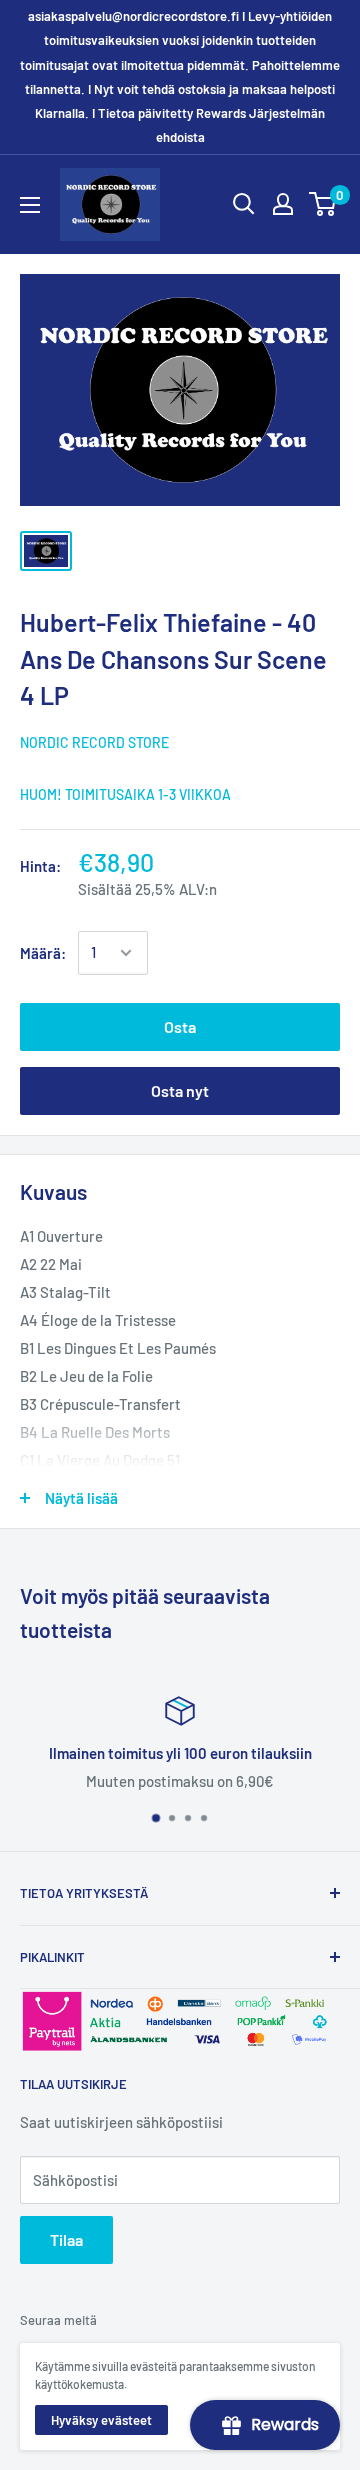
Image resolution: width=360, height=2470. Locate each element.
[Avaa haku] (244, 204)
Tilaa (66, 2239)
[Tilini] (283, 204)
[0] (323, 204)
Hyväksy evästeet (101, 2420)
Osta (180, 1026)
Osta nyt (180, 1090)
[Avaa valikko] (30, 205)
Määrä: (43, 953)
